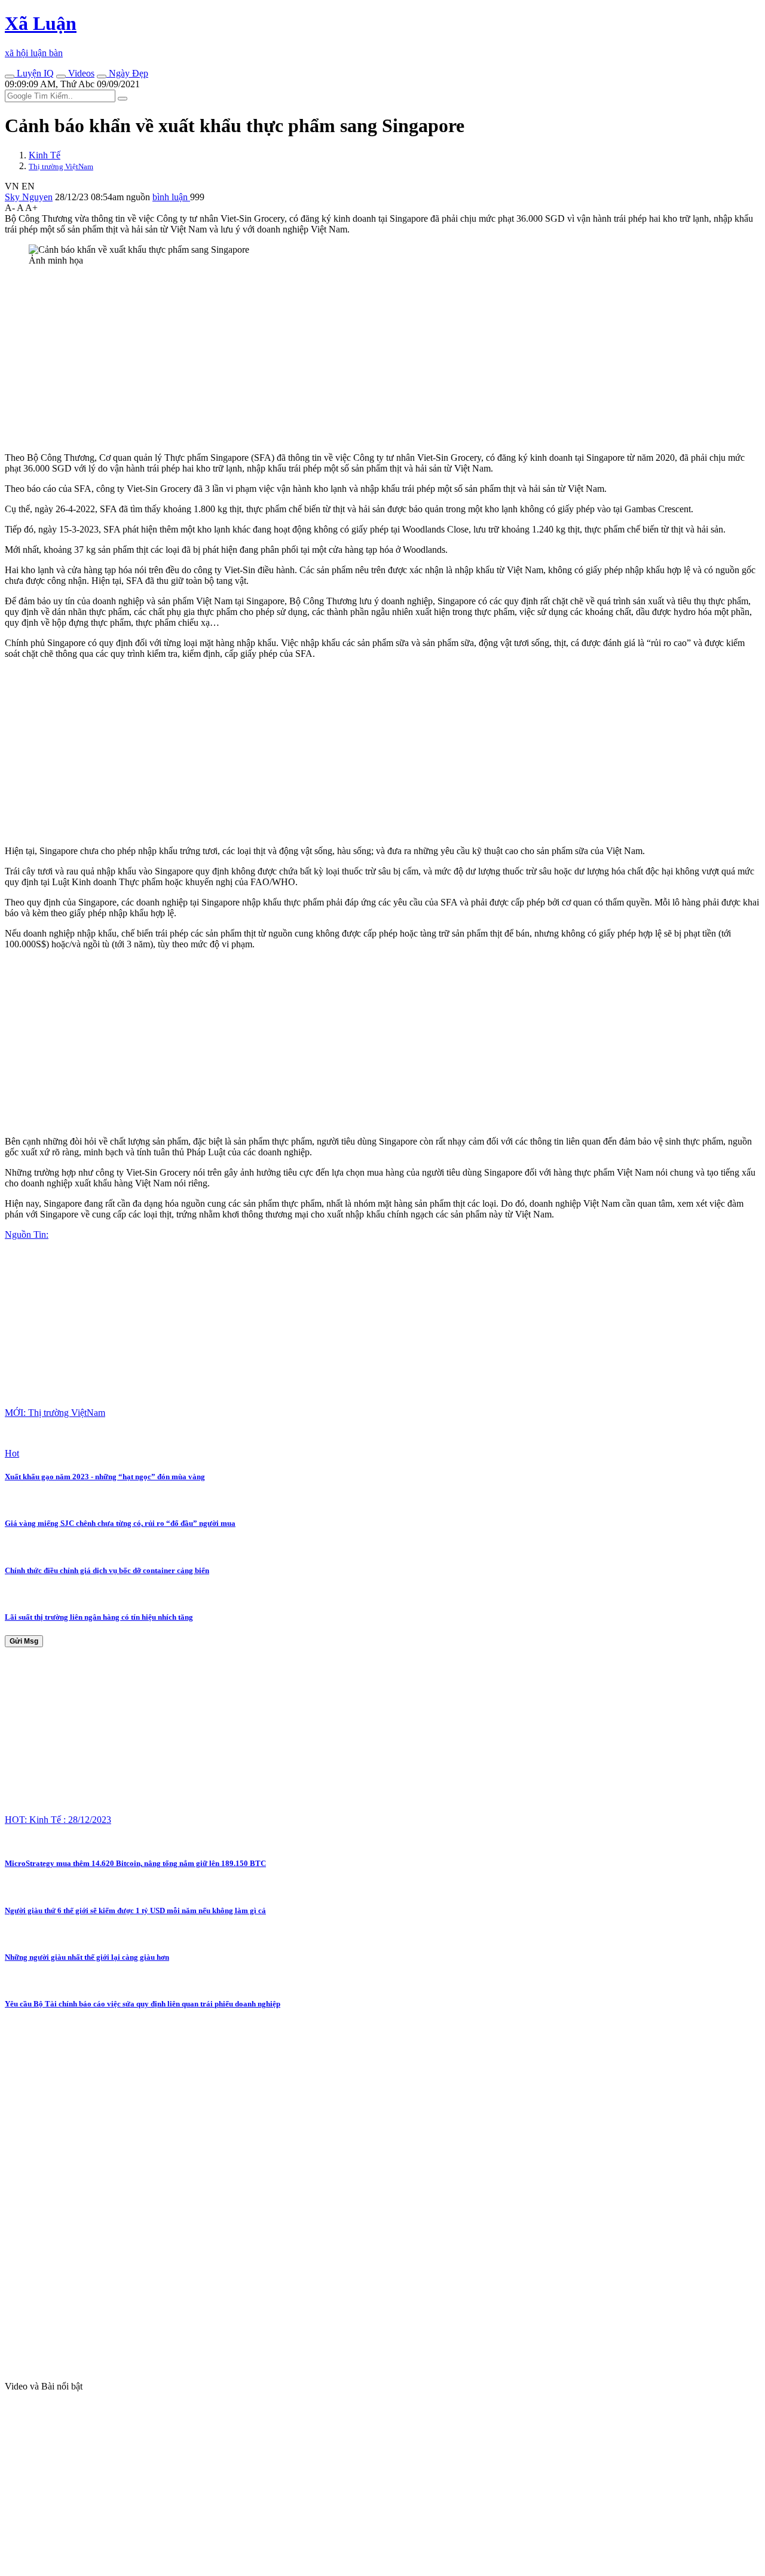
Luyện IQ (34, 73)
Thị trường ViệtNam (61, 166)
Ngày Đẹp (127, 73)
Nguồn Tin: (27, 1235)
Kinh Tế (45, 155)
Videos (80, 73)
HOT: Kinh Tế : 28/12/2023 (58, 1820)
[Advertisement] (363, 359)
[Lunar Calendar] (102, 77)
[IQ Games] (10, 77)
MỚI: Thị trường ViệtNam (55, 1413)
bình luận (171, 197)
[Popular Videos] (61, 77)
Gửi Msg (24, 1641)
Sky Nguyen (29, 197)
